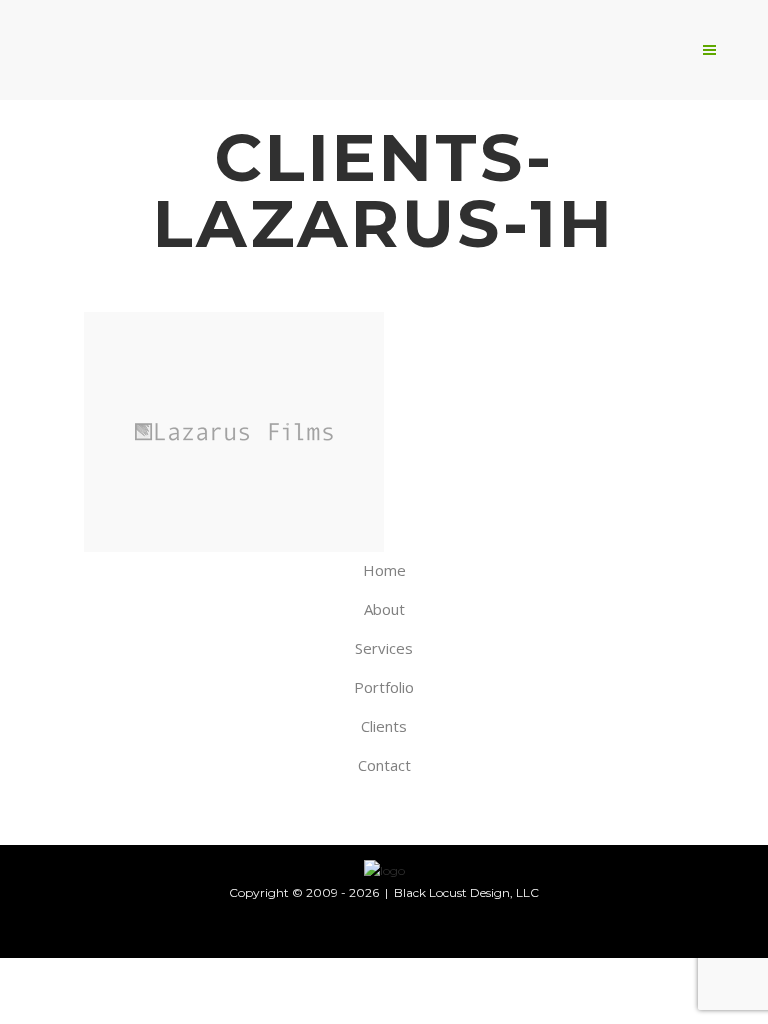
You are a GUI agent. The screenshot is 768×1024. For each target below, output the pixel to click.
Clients (384, 726)
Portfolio (384, 687)
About (384, 609)
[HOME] (384, 870)
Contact (384, 765)
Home (384, 570)
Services (384, 648)
